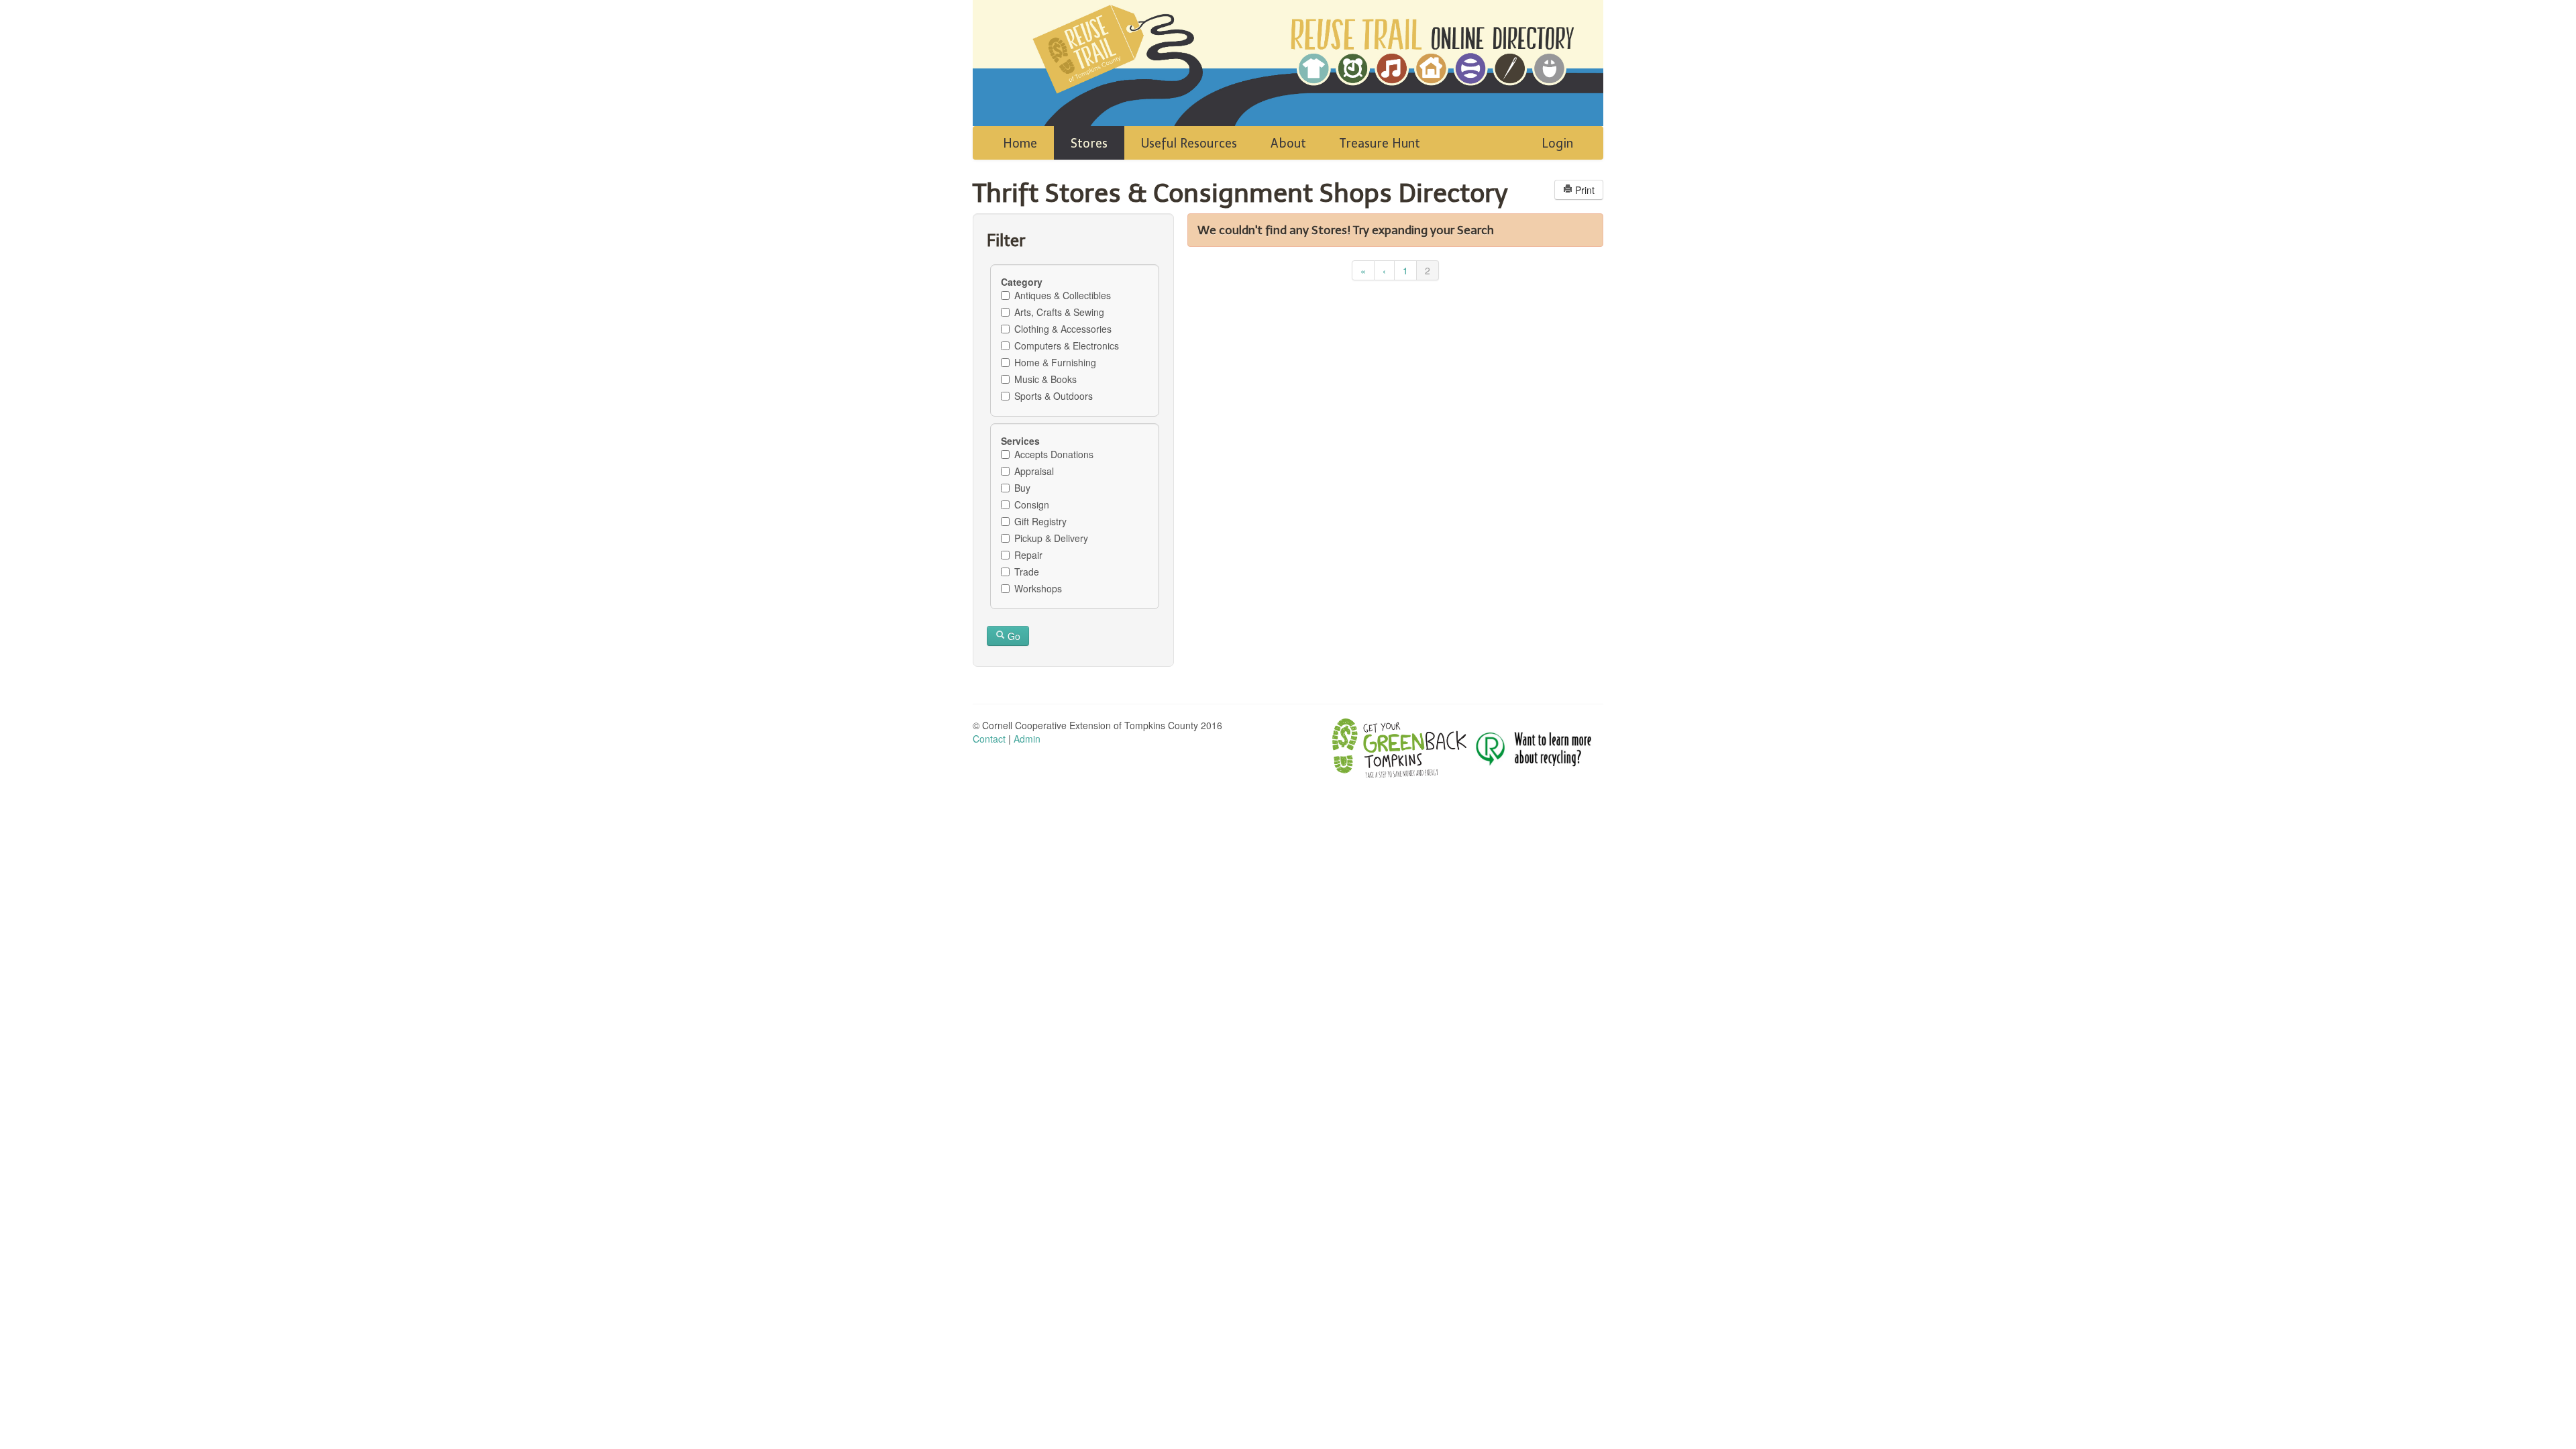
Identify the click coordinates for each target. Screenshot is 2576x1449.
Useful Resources (1189, 144)
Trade (1027, 572)
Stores (1089, 144)
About (1288, 144)
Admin (1027, 739)
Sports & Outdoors (1054, 396)
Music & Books (1045, 379)
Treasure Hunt (1380, 144)
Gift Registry (1040, 521)
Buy (1022, 488)
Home (1020, 144)
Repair (1028, 555)
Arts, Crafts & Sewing (1059, 312)
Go (1013, 636)
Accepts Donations (1054, 454)
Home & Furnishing (1055, 362)
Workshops (1038, 588)
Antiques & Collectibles (1063, 295)
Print (1584, 190)
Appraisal (1034, 471)
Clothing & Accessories (1063, 329)
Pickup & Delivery (1051, 538)
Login (1557, 144)
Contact (989, 739)
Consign (1032, 504)
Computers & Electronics (1067, 345)
